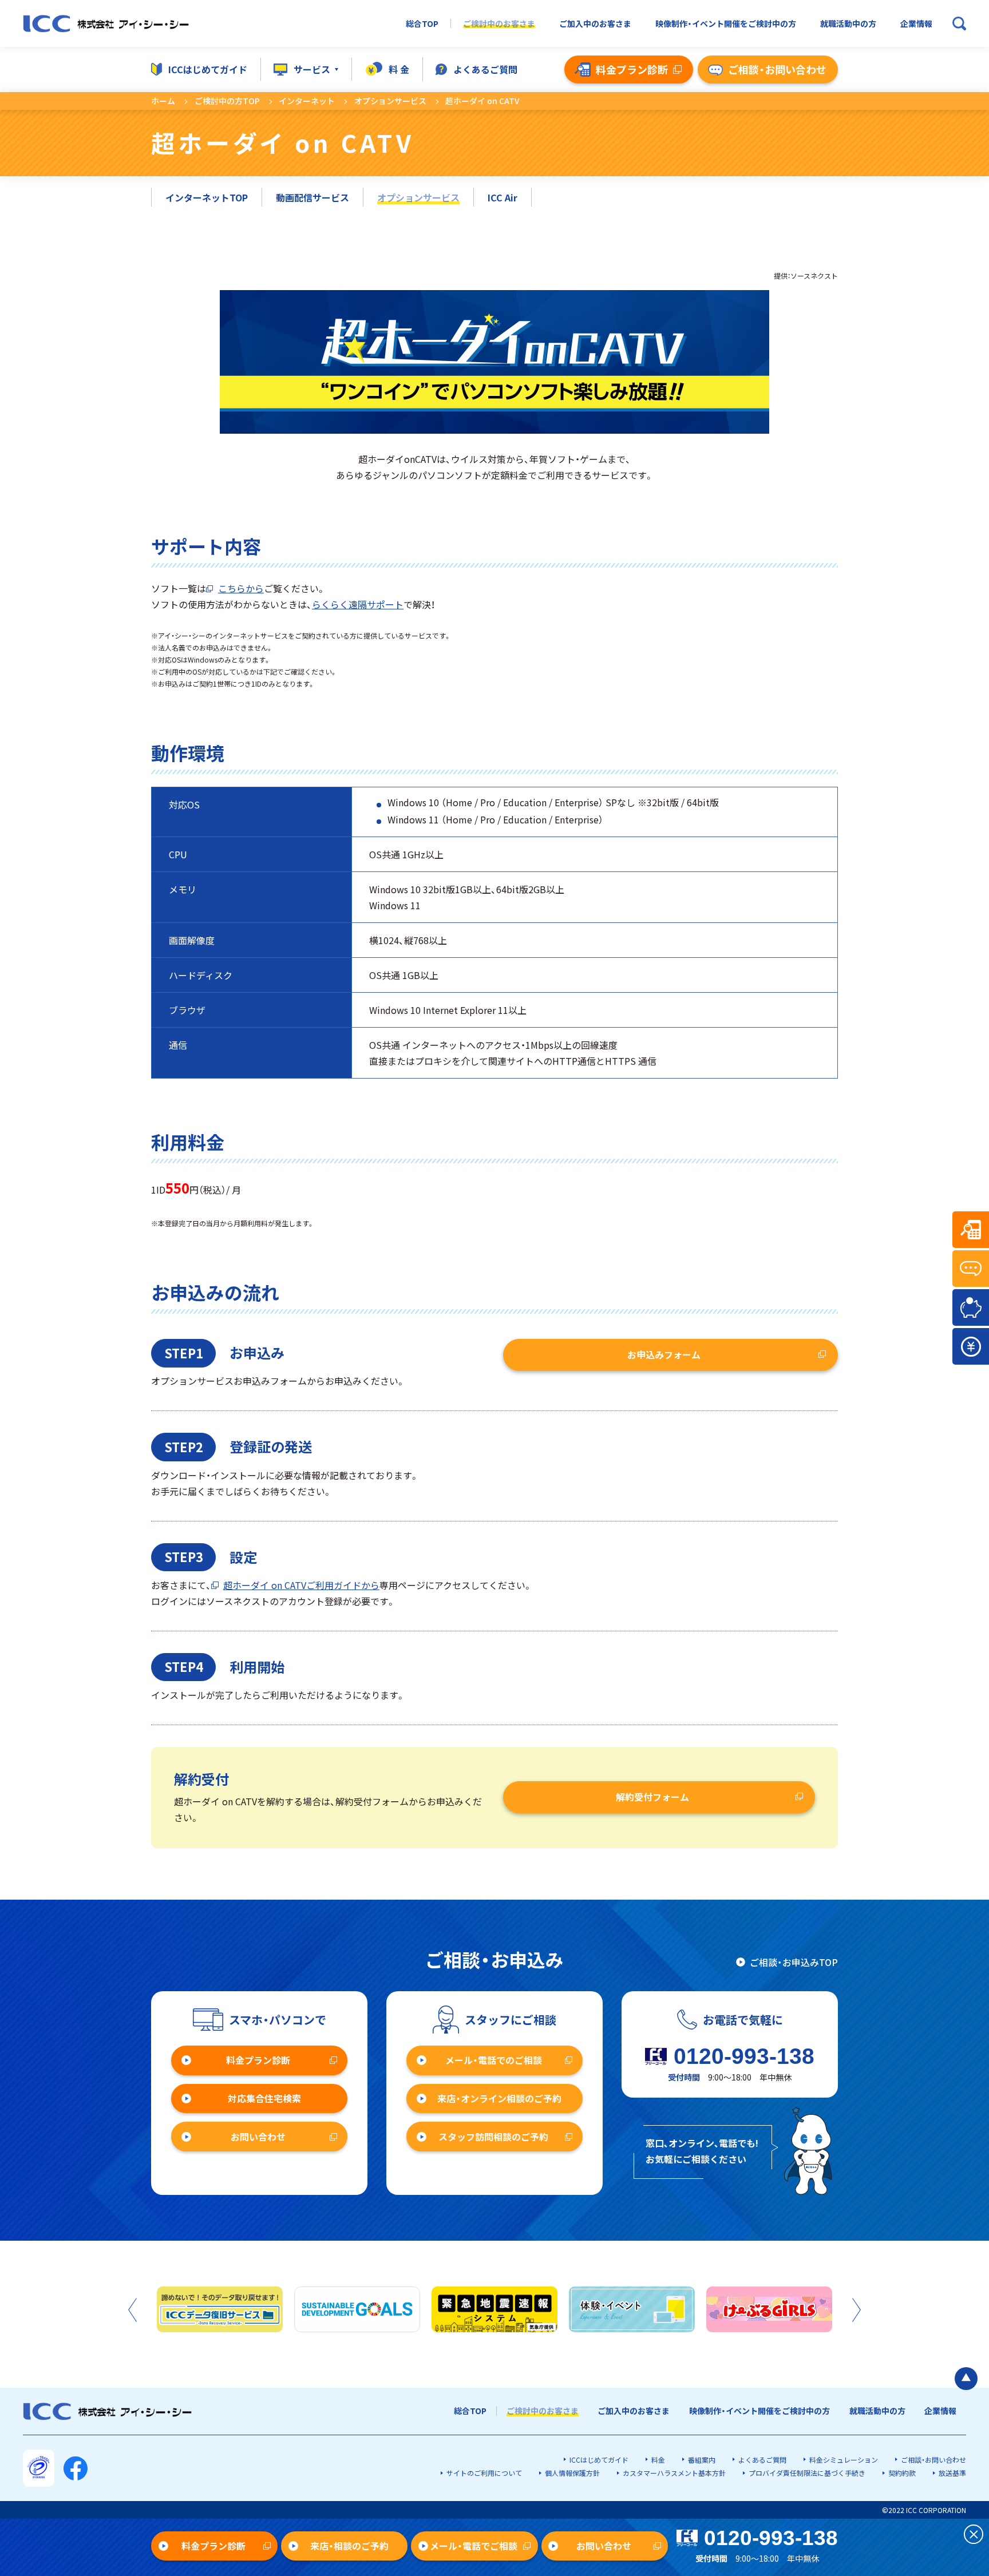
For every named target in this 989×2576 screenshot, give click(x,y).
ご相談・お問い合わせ (933, 2460)
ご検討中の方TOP (227, 101)
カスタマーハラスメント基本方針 (674, 2473)
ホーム (163, 101)
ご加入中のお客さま (595, 24)
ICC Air (503, 197)
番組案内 (702, 2460)
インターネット (307, 101)
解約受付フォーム (652, 1797)
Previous (132, 2310)
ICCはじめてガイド (208, 69)
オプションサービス (390, 101)
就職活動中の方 (848, 24)
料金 (658, 2460)
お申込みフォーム (664, 1354)
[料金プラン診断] (971, 1230)
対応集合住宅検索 (264, 2098)
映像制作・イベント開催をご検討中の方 (726, 24)
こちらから (241, 588)
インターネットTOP (207, 197)
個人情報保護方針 (572, 2473)
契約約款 (902, 2473)
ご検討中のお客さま (499, 24)
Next (857, 2310)
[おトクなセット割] (971, 1307)
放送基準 (952, 2473)
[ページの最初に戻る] (966, 2379)
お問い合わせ (258, 2137)
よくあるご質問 (485, 69)
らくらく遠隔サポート (358, 604)
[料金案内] (971, 1346)
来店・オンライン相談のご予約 (499, 2098)
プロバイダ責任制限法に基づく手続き (807, 2473)
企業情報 (916, 24)
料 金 (399, 69)
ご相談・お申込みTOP (794, 1962)
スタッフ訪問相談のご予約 (493, 2137)
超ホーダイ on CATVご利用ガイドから (301, 1585)
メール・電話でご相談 (474, 2546)
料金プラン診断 (258, 2060)
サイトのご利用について (484, 2473)
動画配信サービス (312, 197)
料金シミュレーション (844, 2460)
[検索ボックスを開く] (959, 23)
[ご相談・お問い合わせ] (971, 1269)
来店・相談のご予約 (349, 2546)
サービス (312, 69)
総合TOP (422, 24)
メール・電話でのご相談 (494, 2060)
